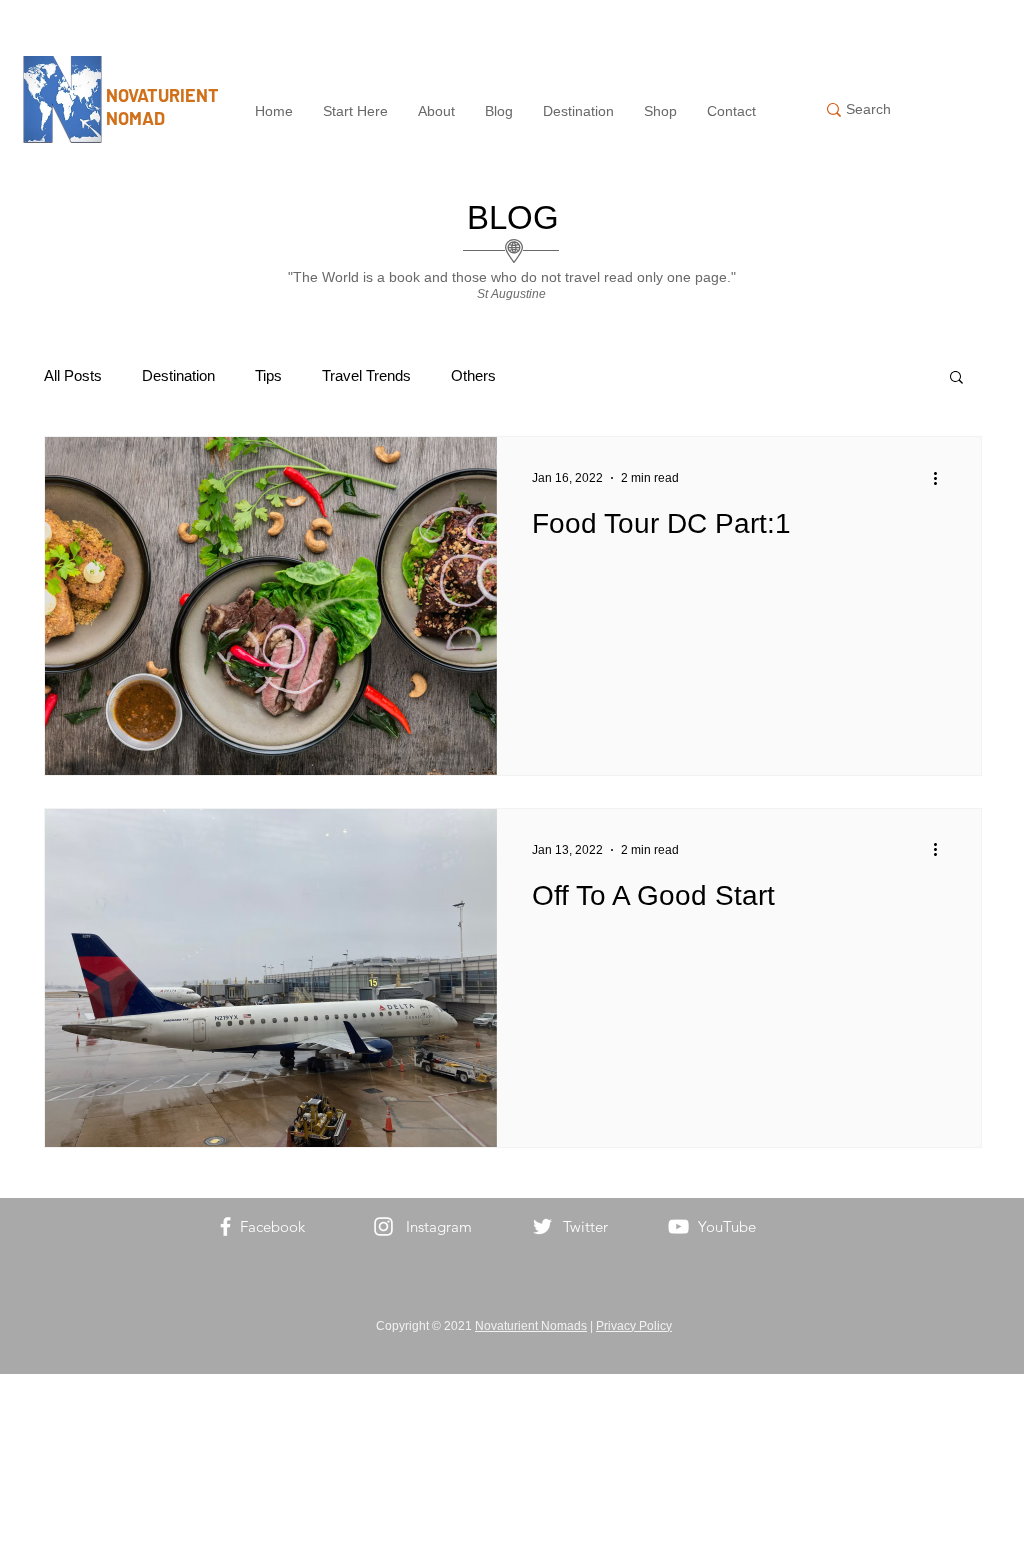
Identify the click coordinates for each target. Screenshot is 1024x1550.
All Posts (73, 375)
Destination (178, 375)
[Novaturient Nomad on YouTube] (678, 1226)
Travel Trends (366, 375)
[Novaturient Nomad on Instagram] (383, 1226)
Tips (268, 375)
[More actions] (942, 478)
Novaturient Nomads (531, 1326)
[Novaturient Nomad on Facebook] (225, 1226)
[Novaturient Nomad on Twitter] (542, 1226)
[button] (956, 378)
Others (473, 375)
